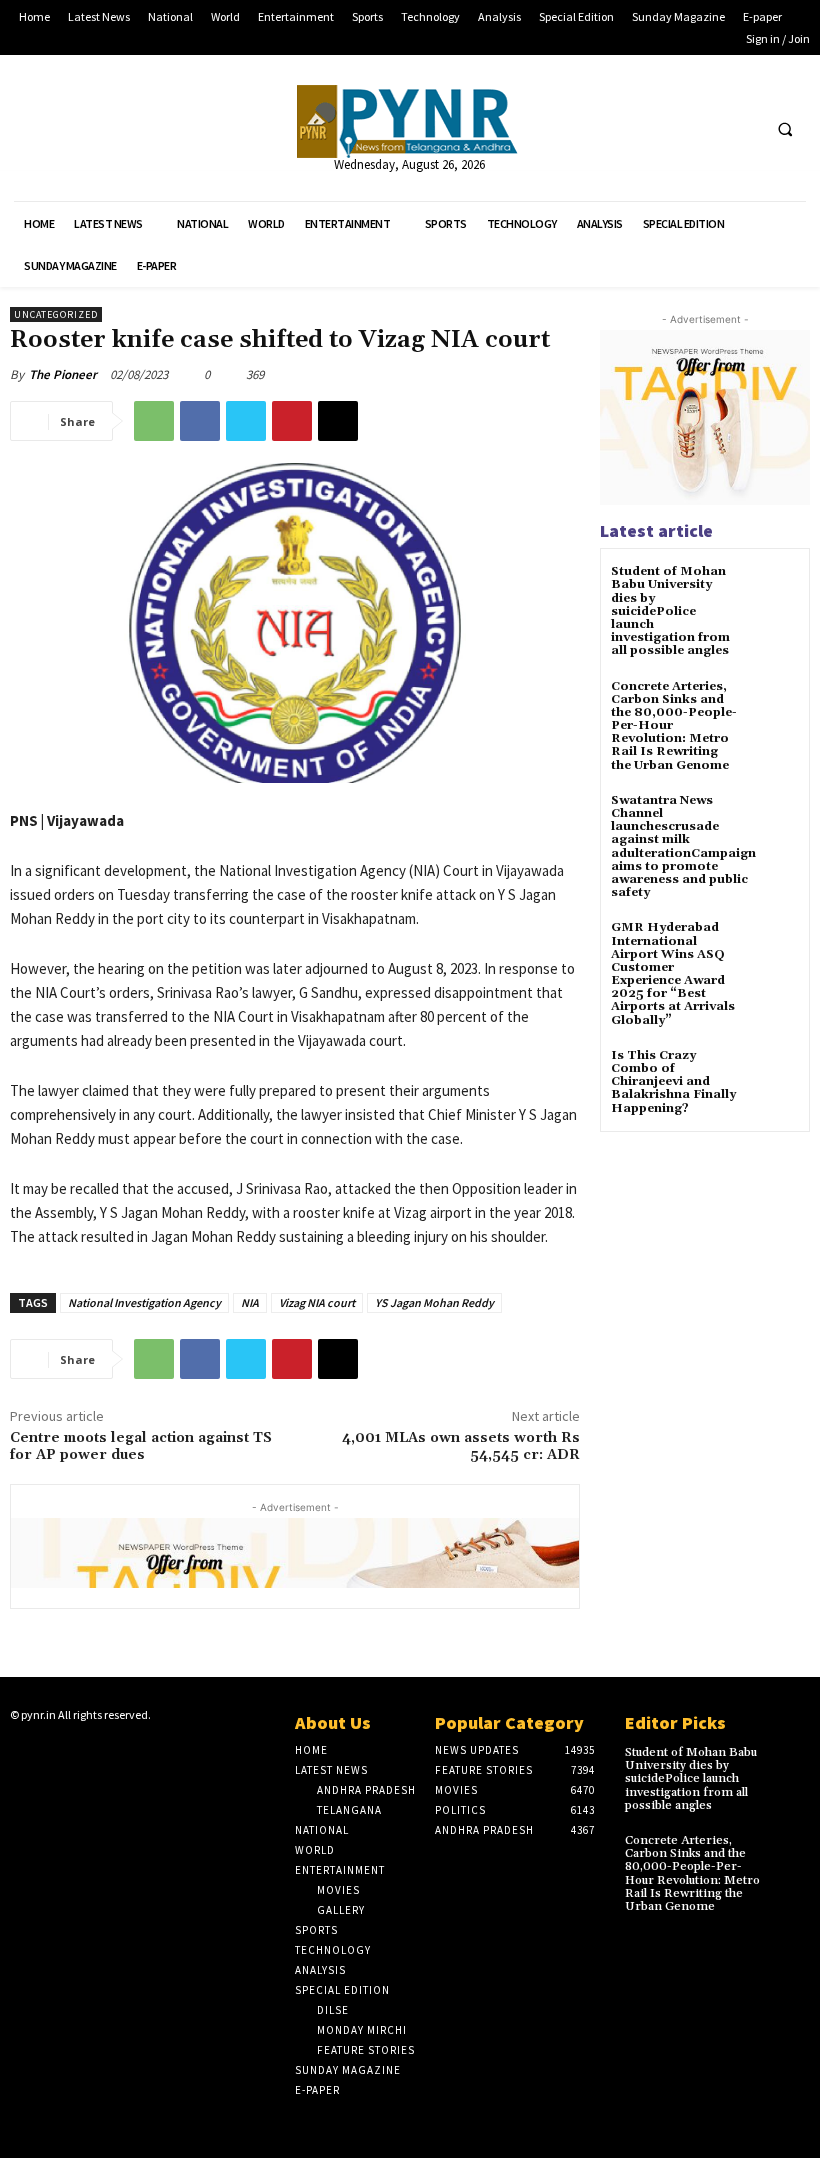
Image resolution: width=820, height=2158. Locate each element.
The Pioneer (63, 374)
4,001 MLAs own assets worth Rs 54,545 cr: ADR (461, 1446)
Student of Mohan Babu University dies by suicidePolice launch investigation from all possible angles (670, 611)
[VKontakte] (116, 1754)
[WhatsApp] (154, 421)
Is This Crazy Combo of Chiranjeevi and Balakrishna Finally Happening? (673, 1082)
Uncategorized (56, 314)
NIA (250, 1302)
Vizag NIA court (317, 1302)
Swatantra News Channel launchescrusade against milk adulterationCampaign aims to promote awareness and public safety (683, 846)
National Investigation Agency (144, 1302)
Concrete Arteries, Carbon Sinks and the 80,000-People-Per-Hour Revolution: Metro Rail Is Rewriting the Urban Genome (692, 1873)
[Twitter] (704, 128)
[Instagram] (53, 1754)
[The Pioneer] (409, 121)
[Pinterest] (292, 421)
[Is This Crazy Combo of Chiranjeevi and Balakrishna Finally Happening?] (774, 1073)
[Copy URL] (338, 421)
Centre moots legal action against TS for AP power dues (141, 1446)
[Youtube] (741, 128)
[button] (785, 129)
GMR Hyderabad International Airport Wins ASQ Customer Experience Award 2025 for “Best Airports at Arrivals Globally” (673, 973)
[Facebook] (667, 128)
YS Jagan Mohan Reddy (434, 1302)
